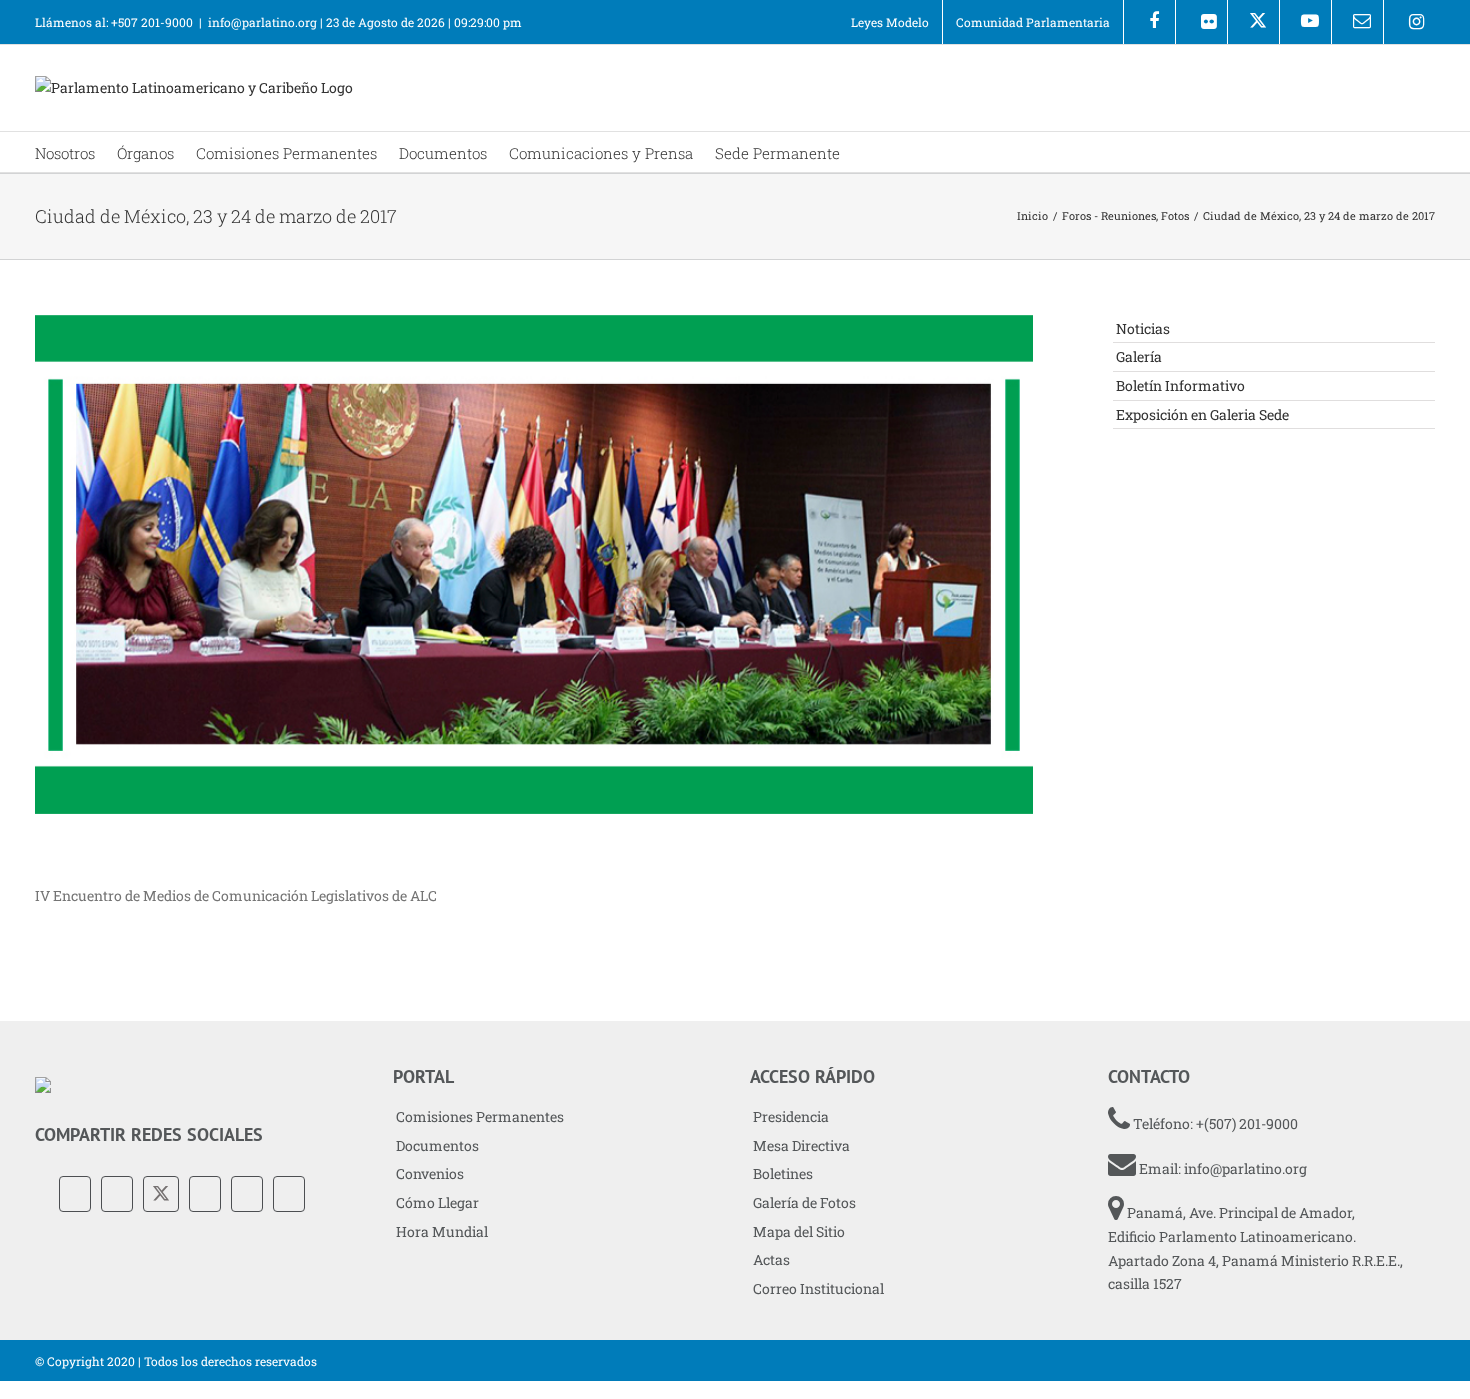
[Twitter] (161, 1194)
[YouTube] (205, 1194)
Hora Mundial (442, 1231)
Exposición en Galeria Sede (1202, 414)
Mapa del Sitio (799, 1231)
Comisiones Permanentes (480, 1116)
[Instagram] (1409, 22)
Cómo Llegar (437, 1202)
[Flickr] (1201, 22)
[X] (1253, 22)
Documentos (437, 1145)
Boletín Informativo (1180, 385)
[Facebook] (1149, 22)
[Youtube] (1305, 22)
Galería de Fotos (804, 1202)
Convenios (430, 1173)
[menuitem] (890, 22)
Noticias (1143, 328)
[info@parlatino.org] (1357, 22)
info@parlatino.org (262, 22)
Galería (1139, 356)
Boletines (783, 1173)
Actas (771, 1259)
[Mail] (289, 1194)
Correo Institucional (818, 1288)
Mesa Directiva (801, 1145)
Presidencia (791, 1116)
